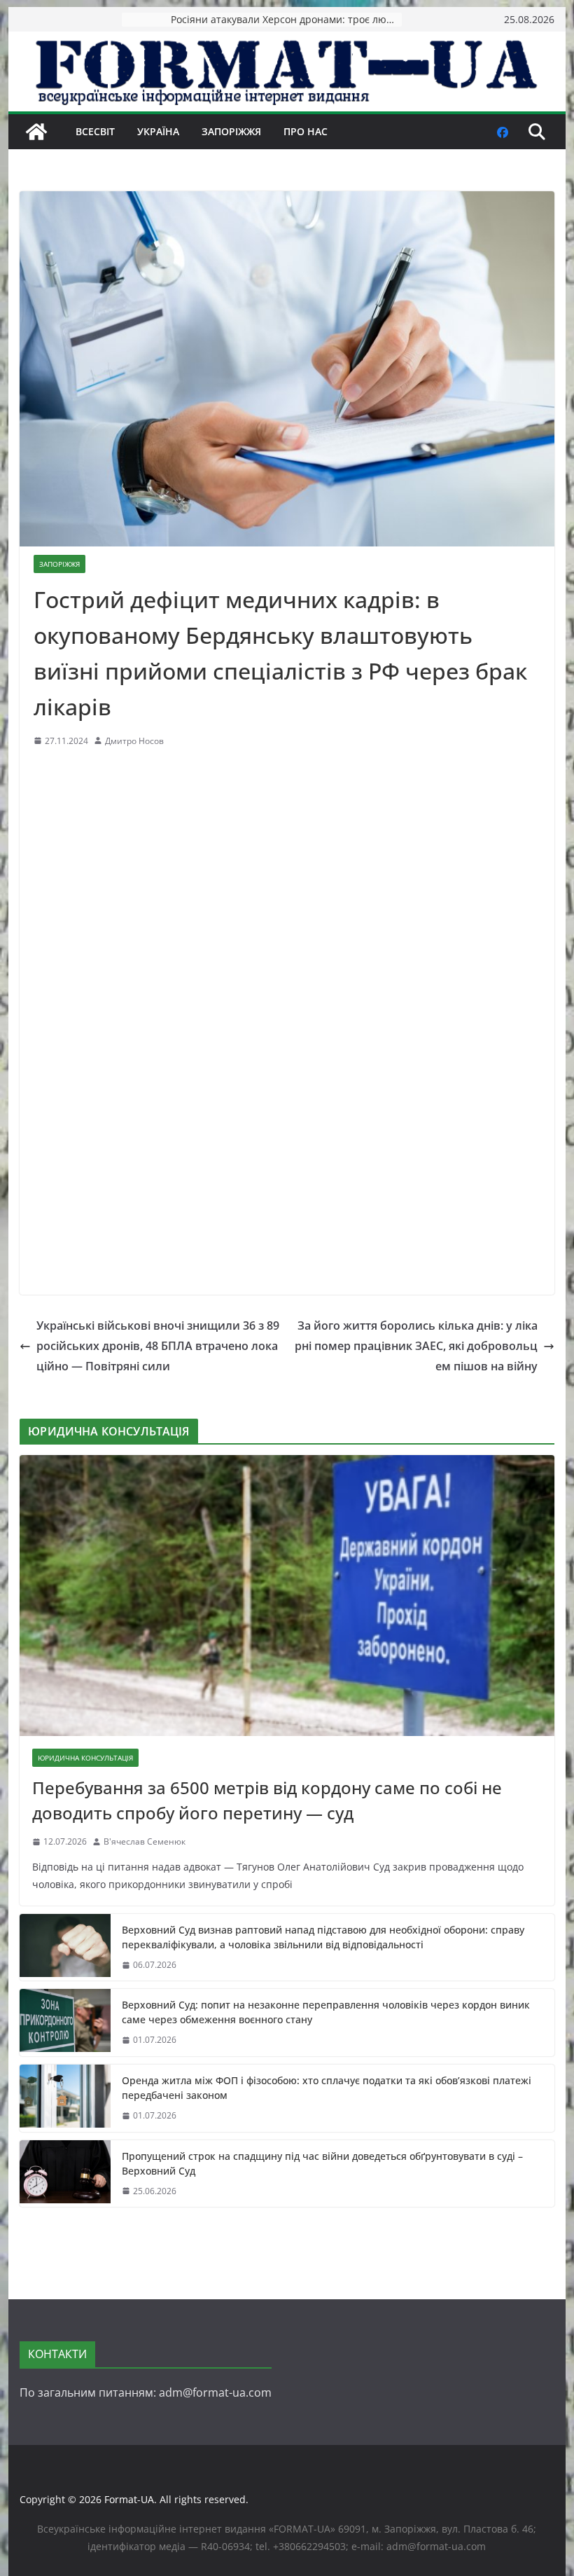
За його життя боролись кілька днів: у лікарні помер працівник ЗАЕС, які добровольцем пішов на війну (416, 1346)
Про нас (306, 131)
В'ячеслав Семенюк (145, 1841)
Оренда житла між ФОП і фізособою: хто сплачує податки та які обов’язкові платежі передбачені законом (327, 2088)
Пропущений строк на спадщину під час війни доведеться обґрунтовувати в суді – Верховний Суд (322, 2163)
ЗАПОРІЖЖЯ (231, 131)
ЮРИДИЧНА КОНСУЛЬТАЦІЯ (85, 1758)
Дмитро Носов (134, 741)
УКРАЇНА (158, 131)
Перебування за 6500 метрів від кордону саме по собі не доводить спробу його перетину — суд (267, 1800)
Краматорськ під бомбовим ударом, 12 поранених (286, 19)
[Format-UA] (36, 132)
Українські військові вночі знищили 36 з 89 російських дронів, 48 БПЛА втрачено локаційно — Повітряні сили (158, 1346)
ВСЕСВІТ (95, 131)
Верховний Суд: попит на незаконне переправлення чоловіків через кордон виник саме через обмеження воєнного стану (326, 2012)
